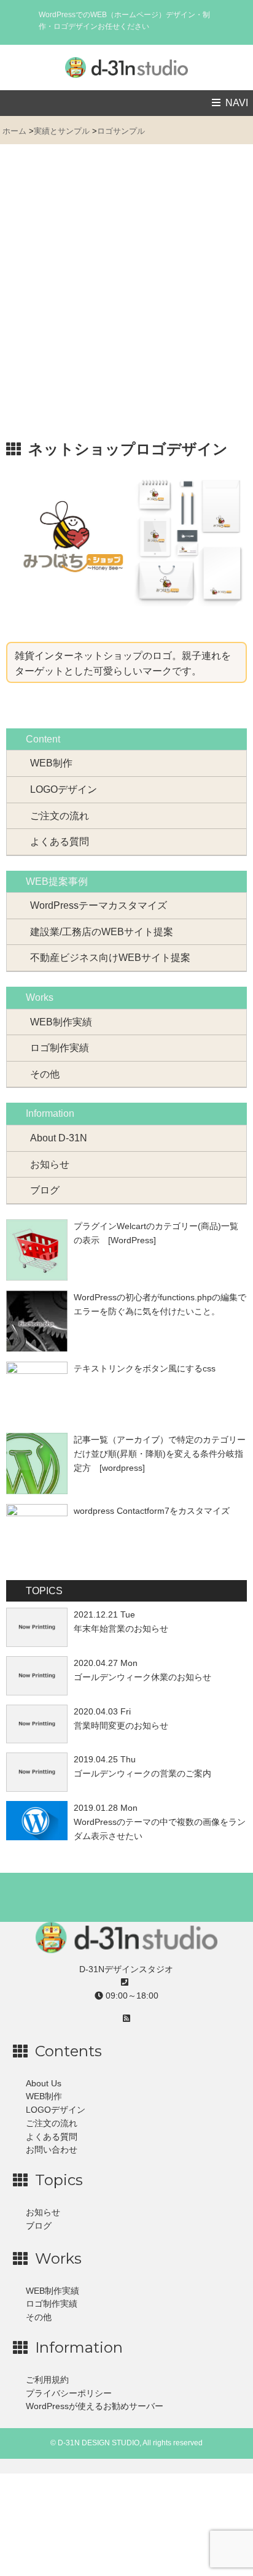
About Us (44, 2084)
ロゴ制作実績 (60, 1048)
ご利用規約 (47, 2380)
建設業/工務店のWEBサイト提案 (102, 932)
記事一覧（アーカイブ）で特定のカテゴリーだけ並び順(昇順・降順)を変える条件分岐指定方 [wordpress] (160, 1454)
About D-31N (59, 1138)
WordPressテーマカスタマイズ (99, 905)
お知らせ (50, 1164)
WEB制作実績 (61, 1022)
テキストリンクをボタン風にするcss (145, 1368)
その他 (45, 1074)
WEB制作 (51, 763)
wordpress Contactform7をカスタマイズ (152, 1511)
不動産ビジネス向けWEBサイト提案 (110, 958)
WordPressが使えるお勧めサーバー (95, 2406)
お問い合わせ (52, 2150)
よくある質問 (60, 842)
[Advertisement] (126, 298)
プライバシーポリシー (69, 2393)
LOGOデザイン (64, 789)
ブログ (45, 1190)
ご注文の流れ (60, 816)
